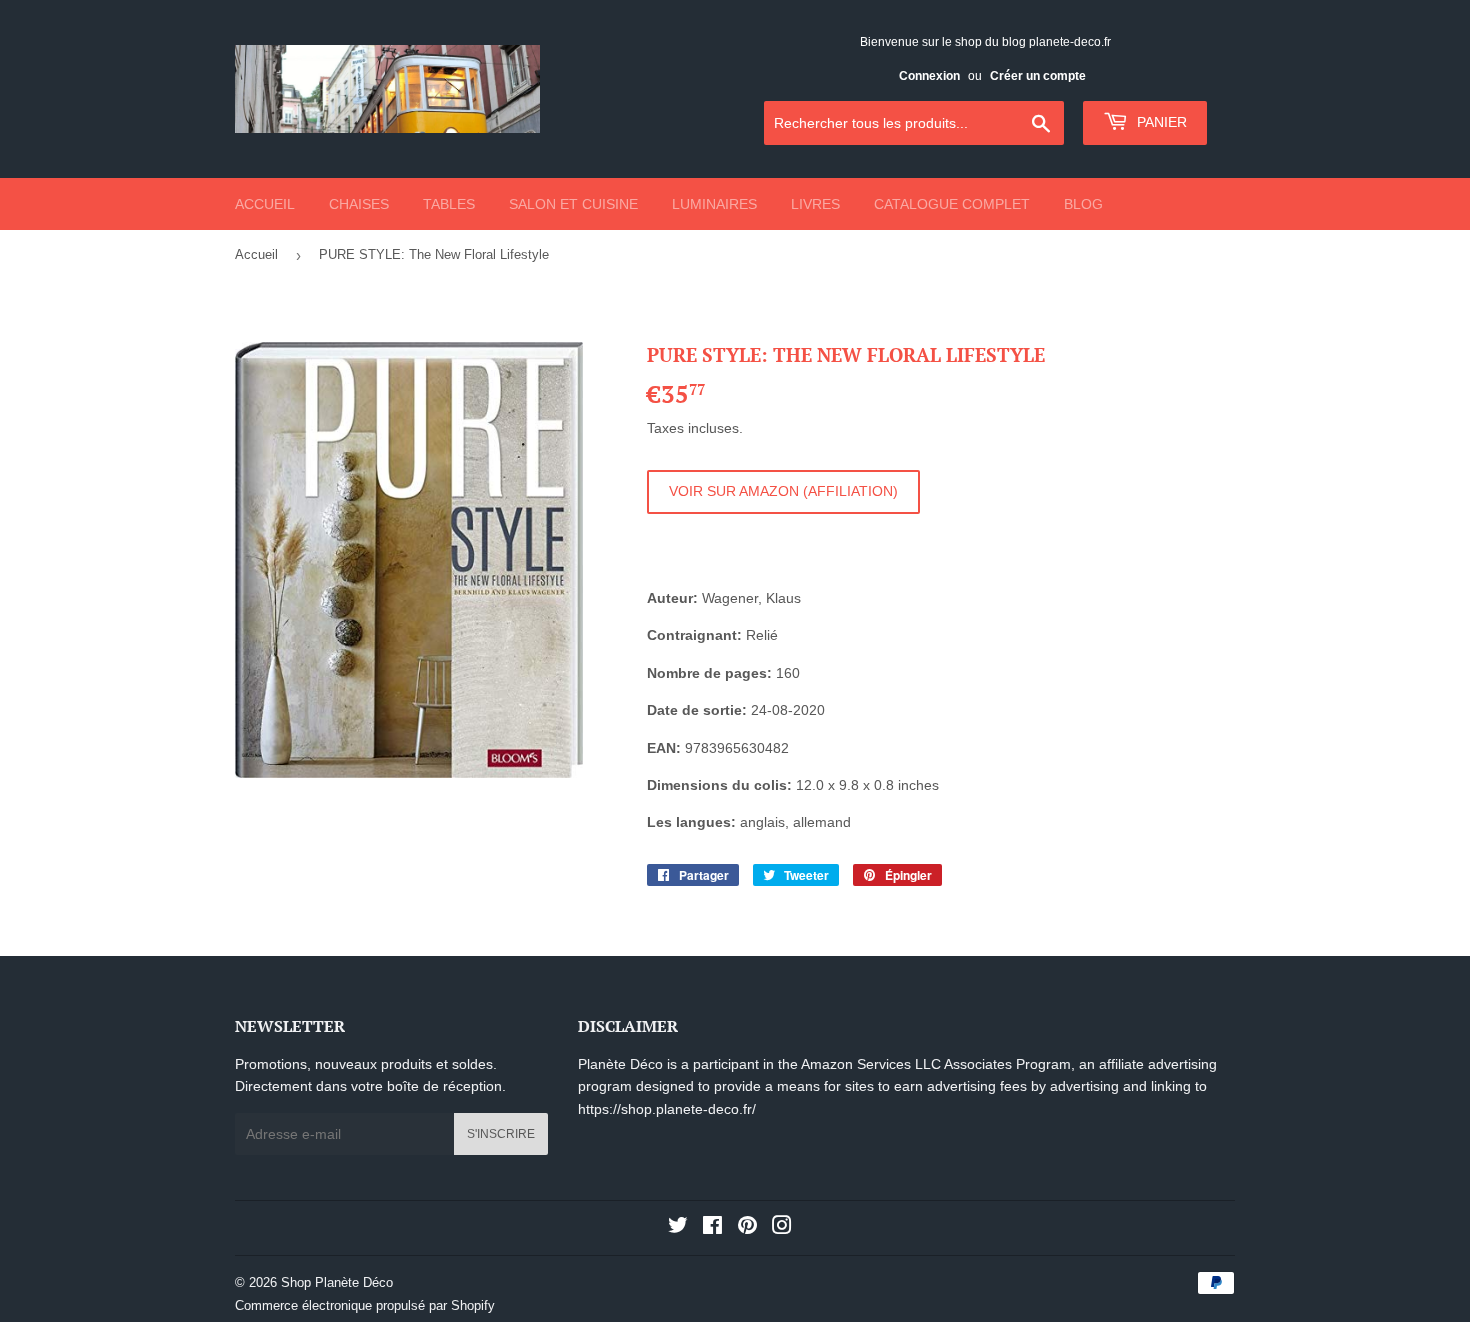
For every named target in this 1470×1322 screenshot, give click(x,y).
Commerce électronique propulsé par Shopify (365, 1305)
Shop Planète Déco (337, 1282)
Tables (449, 204)
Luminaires (714, 204)
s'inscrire (501, 1134)
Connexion (929, 76)
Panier (1160, 122)
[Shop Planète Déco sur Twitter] (678, 1228)
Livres (815, 204)
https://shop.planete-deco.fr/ (667, 1109)
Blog (1083, 204)
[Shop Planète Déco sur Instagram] (782, 1228)
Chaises (359, 204)
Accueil (265, 204)
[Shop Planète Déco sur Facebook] (712, 1228)
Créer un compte (1038, 76)
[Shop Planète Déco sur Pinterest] (747, 1228)
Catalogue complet (952, 204)
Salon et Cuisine (573, 204)
